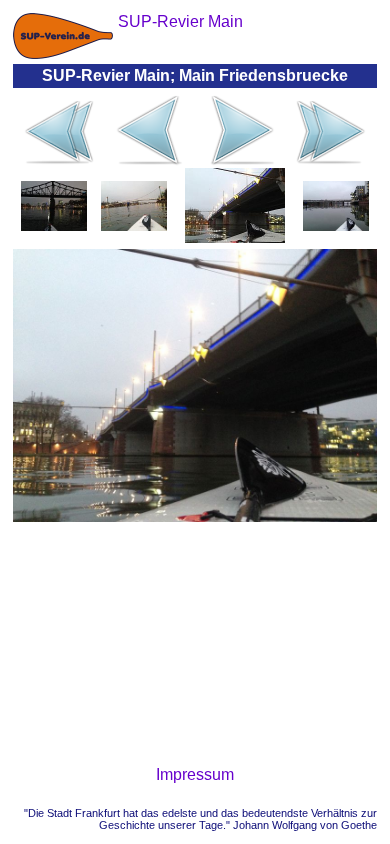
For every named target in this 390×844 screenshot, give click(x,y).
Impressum (195, 774)
